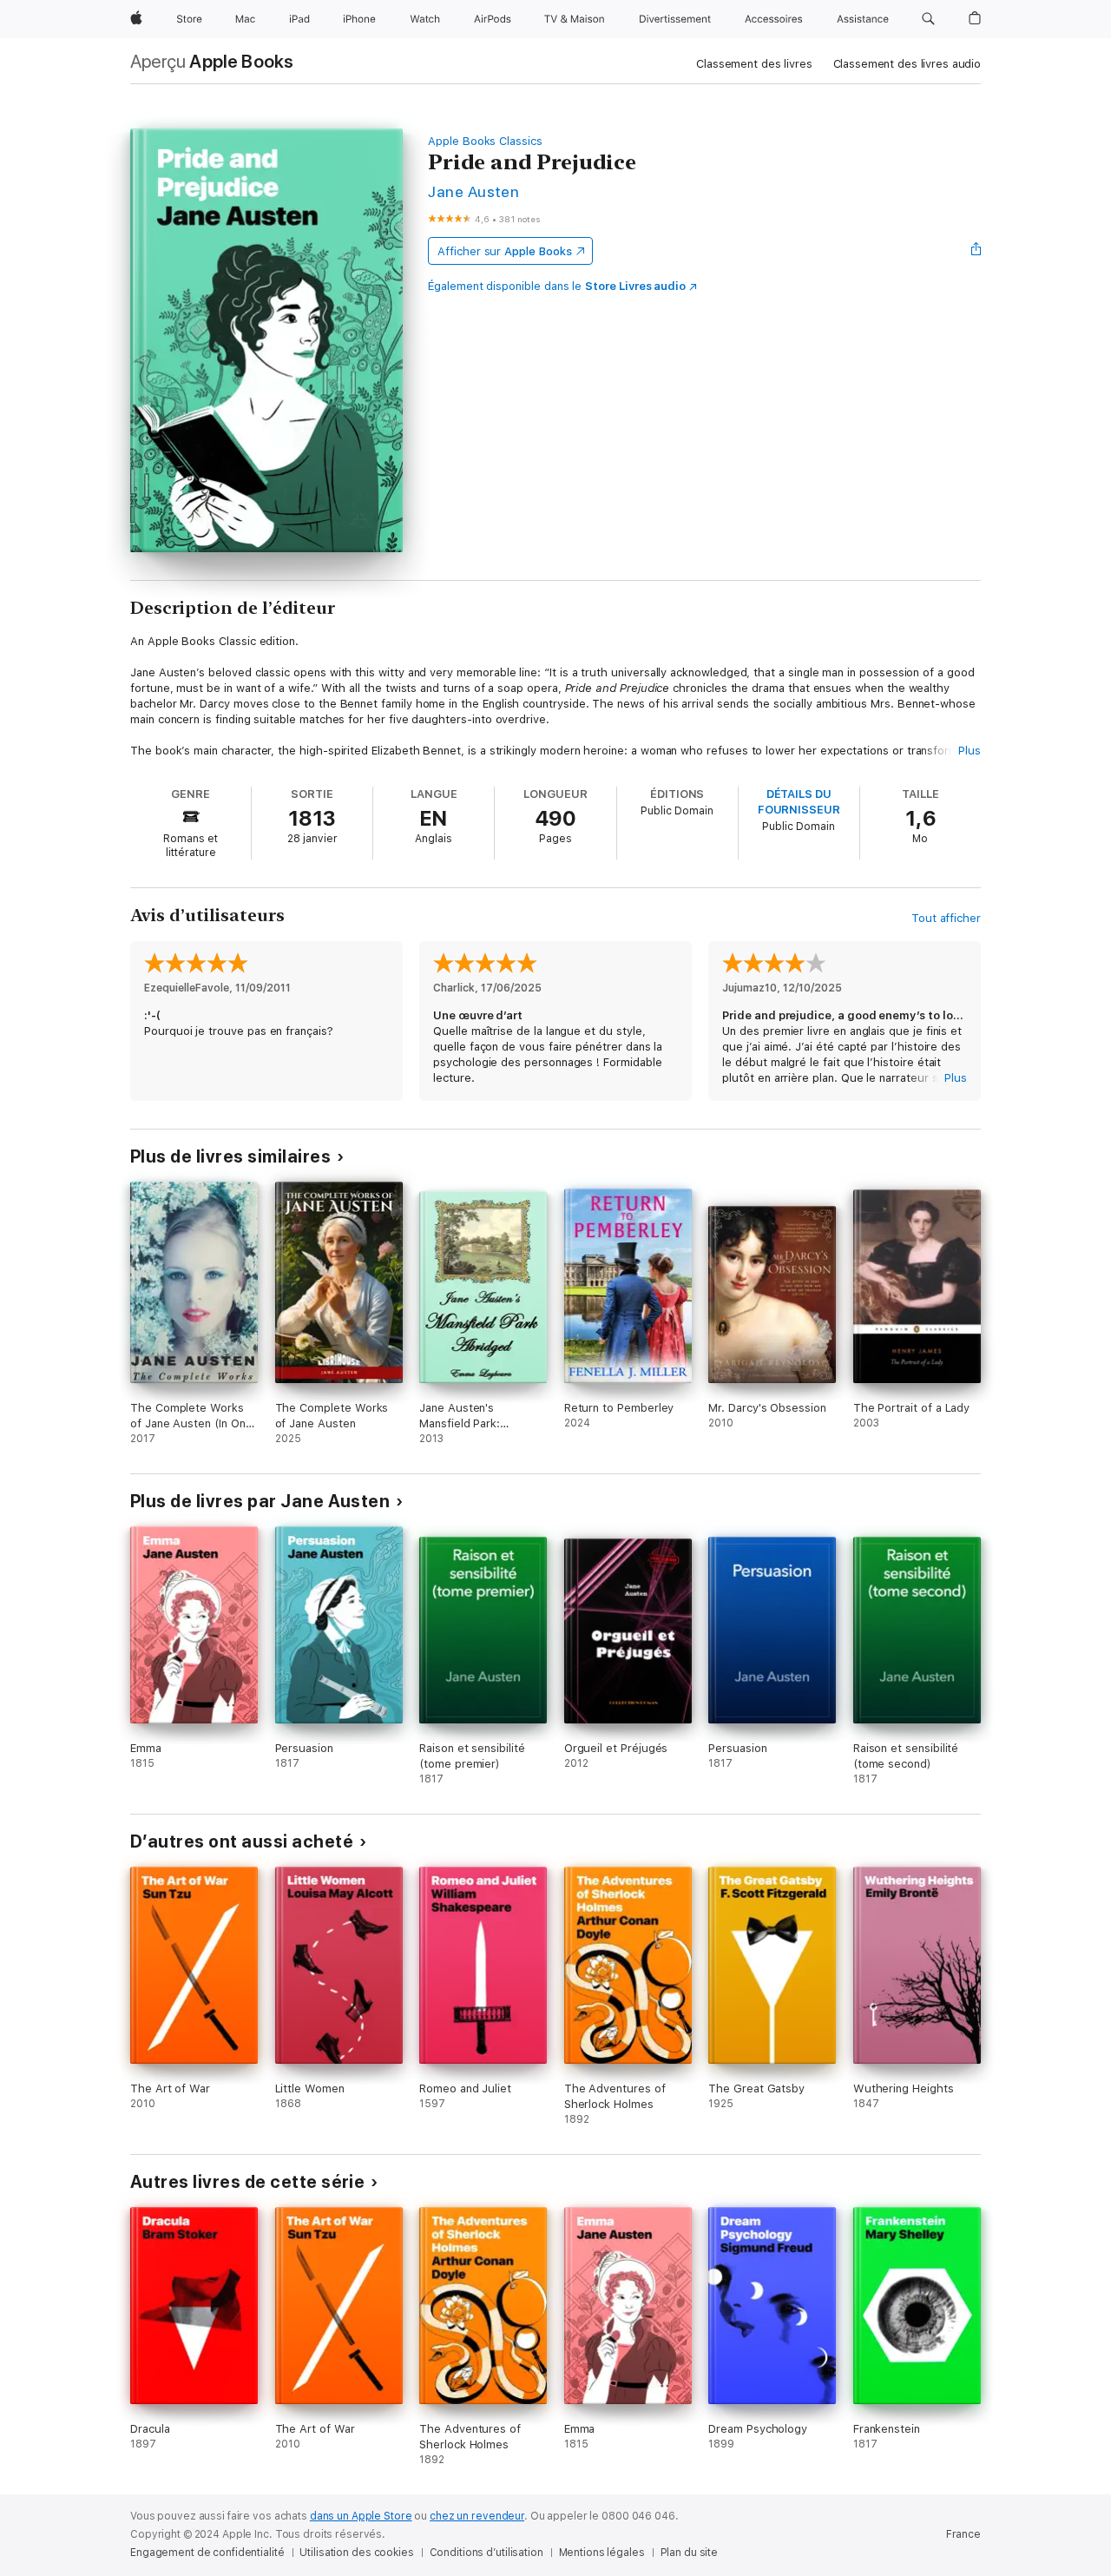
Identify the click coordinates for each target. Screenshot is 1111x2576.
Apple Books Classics (485, 141)
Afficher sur (504, 251)
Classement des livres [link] (754, 64)
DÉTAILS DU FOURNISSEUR (799, 802)
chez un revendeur (477, 2516)
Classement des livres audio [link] (907, 64)
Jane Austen (473, 191)
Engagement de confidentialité (207, 2553)
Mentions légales (602, 2553)
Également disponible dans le (557, 286)
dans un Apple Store (361, 2516)
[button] (928, 19)
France (963, 2534)
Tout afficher (946, 918)
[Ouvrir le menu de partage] (976, 251)
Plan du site (690, 2553)
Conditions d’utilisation (486, 2553)
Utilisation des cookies (356, 2553)
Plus (970, 751)
